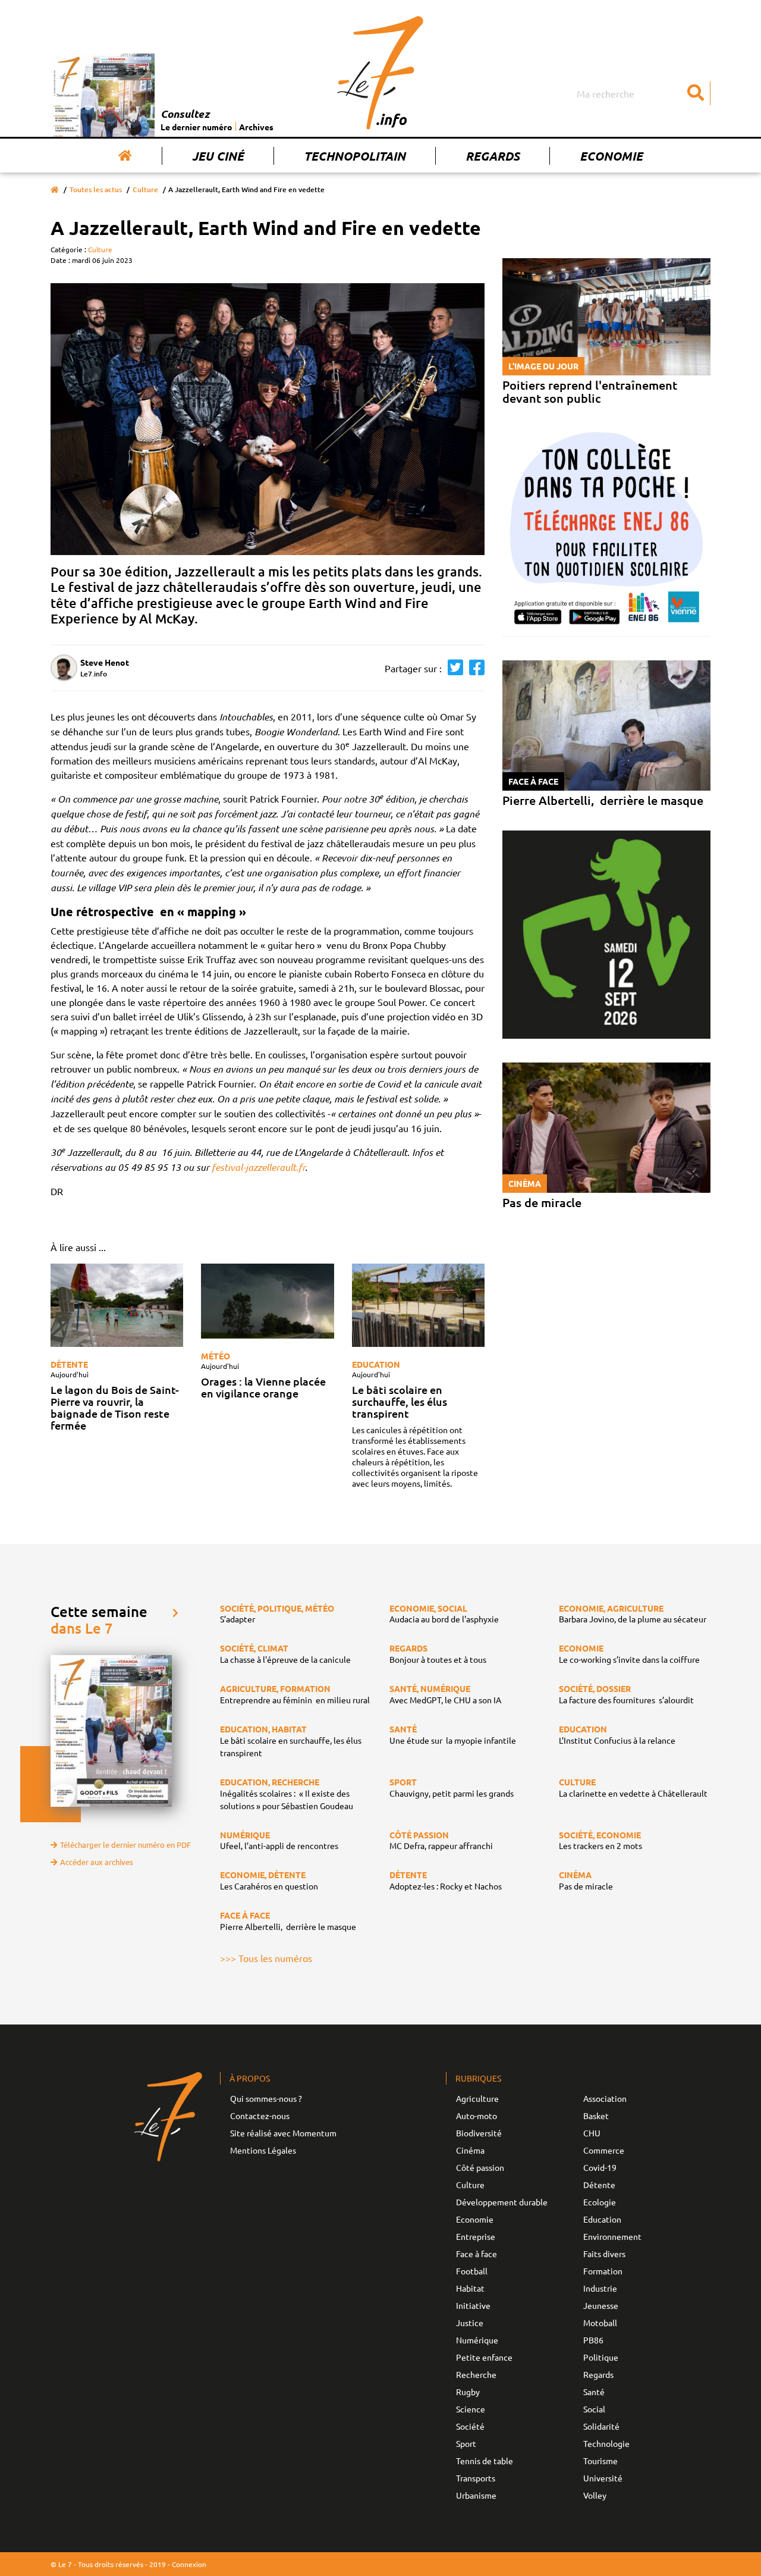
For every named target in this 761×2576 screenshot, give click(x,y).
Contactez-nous (260, 2116)
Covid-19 (600, 2167)
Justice (470, 2323)
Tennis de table (485, 2461)
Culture (145, 189)
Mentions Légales (263, 2150)
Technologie (606, 2443)
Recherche (476, 2374)
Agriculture (477, 2098)
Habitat (470, 2288)
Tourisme (600, 2461)
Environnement (612, 2236)
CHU (592, 2133)
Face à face (477, 2254)
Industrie (600, 2288)
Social (594, 2409)
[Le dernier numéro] (106, 95)
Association (605, 2098)
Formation (603, 2271)
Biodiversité (479, 2133)
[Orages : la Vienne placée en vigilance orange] (267, 1301)
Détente (69, 1364)
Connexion (189, 2564)
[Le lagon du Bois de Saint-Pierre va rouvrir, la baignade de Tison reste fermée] (117, 1305)
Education (376, 1364)
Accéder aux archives (97, 1862)
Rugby (468, 2392)
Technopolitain (355, 156)
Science (471, 2409)
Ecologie (600, 2202)
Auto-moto (477, 2116)
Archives (256, 127)
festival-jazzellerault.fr (258, 1167)
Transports (476, 2478)
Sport (466, 2443)
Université (603, 2478)
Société (470, 2426)
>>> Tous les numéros (266, 1958)
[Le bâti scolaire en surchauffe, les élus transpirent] (418, 1305)
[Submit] (696, 93)
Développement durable (502, 2202)
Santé (594, 2392)
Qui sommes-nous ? (266, 2098)
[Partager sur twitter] (452, 668)
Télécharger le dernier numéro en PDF (125, 1845)
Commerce (604, 2150)
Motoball (600, 2323)
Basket (596, 2116)
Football (472, 2271)
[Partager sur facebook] (474, 668)
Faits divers (604, 2254)
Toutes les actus (96, 189)
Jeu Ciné (218, 156)
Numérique (477, 2340)
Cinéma (470, 2150)
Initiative (473, 2305)
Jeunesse (601, 2305)
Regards (493, 156)
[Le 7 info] (380, 73)
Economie (611, 156)
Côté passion (480, 2167)
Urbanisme (476, 2495)
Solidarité (601, 2426)
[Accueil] (125, 156)
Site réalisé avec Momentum (283, 2133)
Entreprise (476, 2236)
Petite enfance (484, 2357)
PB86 (593, 2340)
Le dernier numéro (196, 127)
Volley (595, 2495)
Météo (216, 1356)
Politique (601, 2357)
